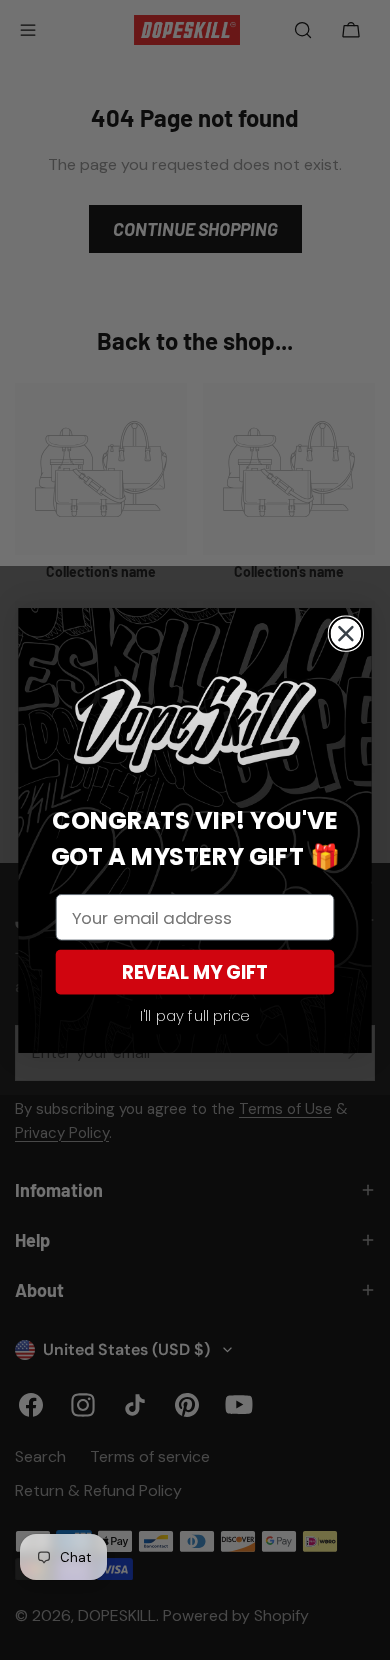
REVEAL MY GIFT (195, 972)
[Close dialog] (346, 633)
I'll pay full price (195, 1015)
